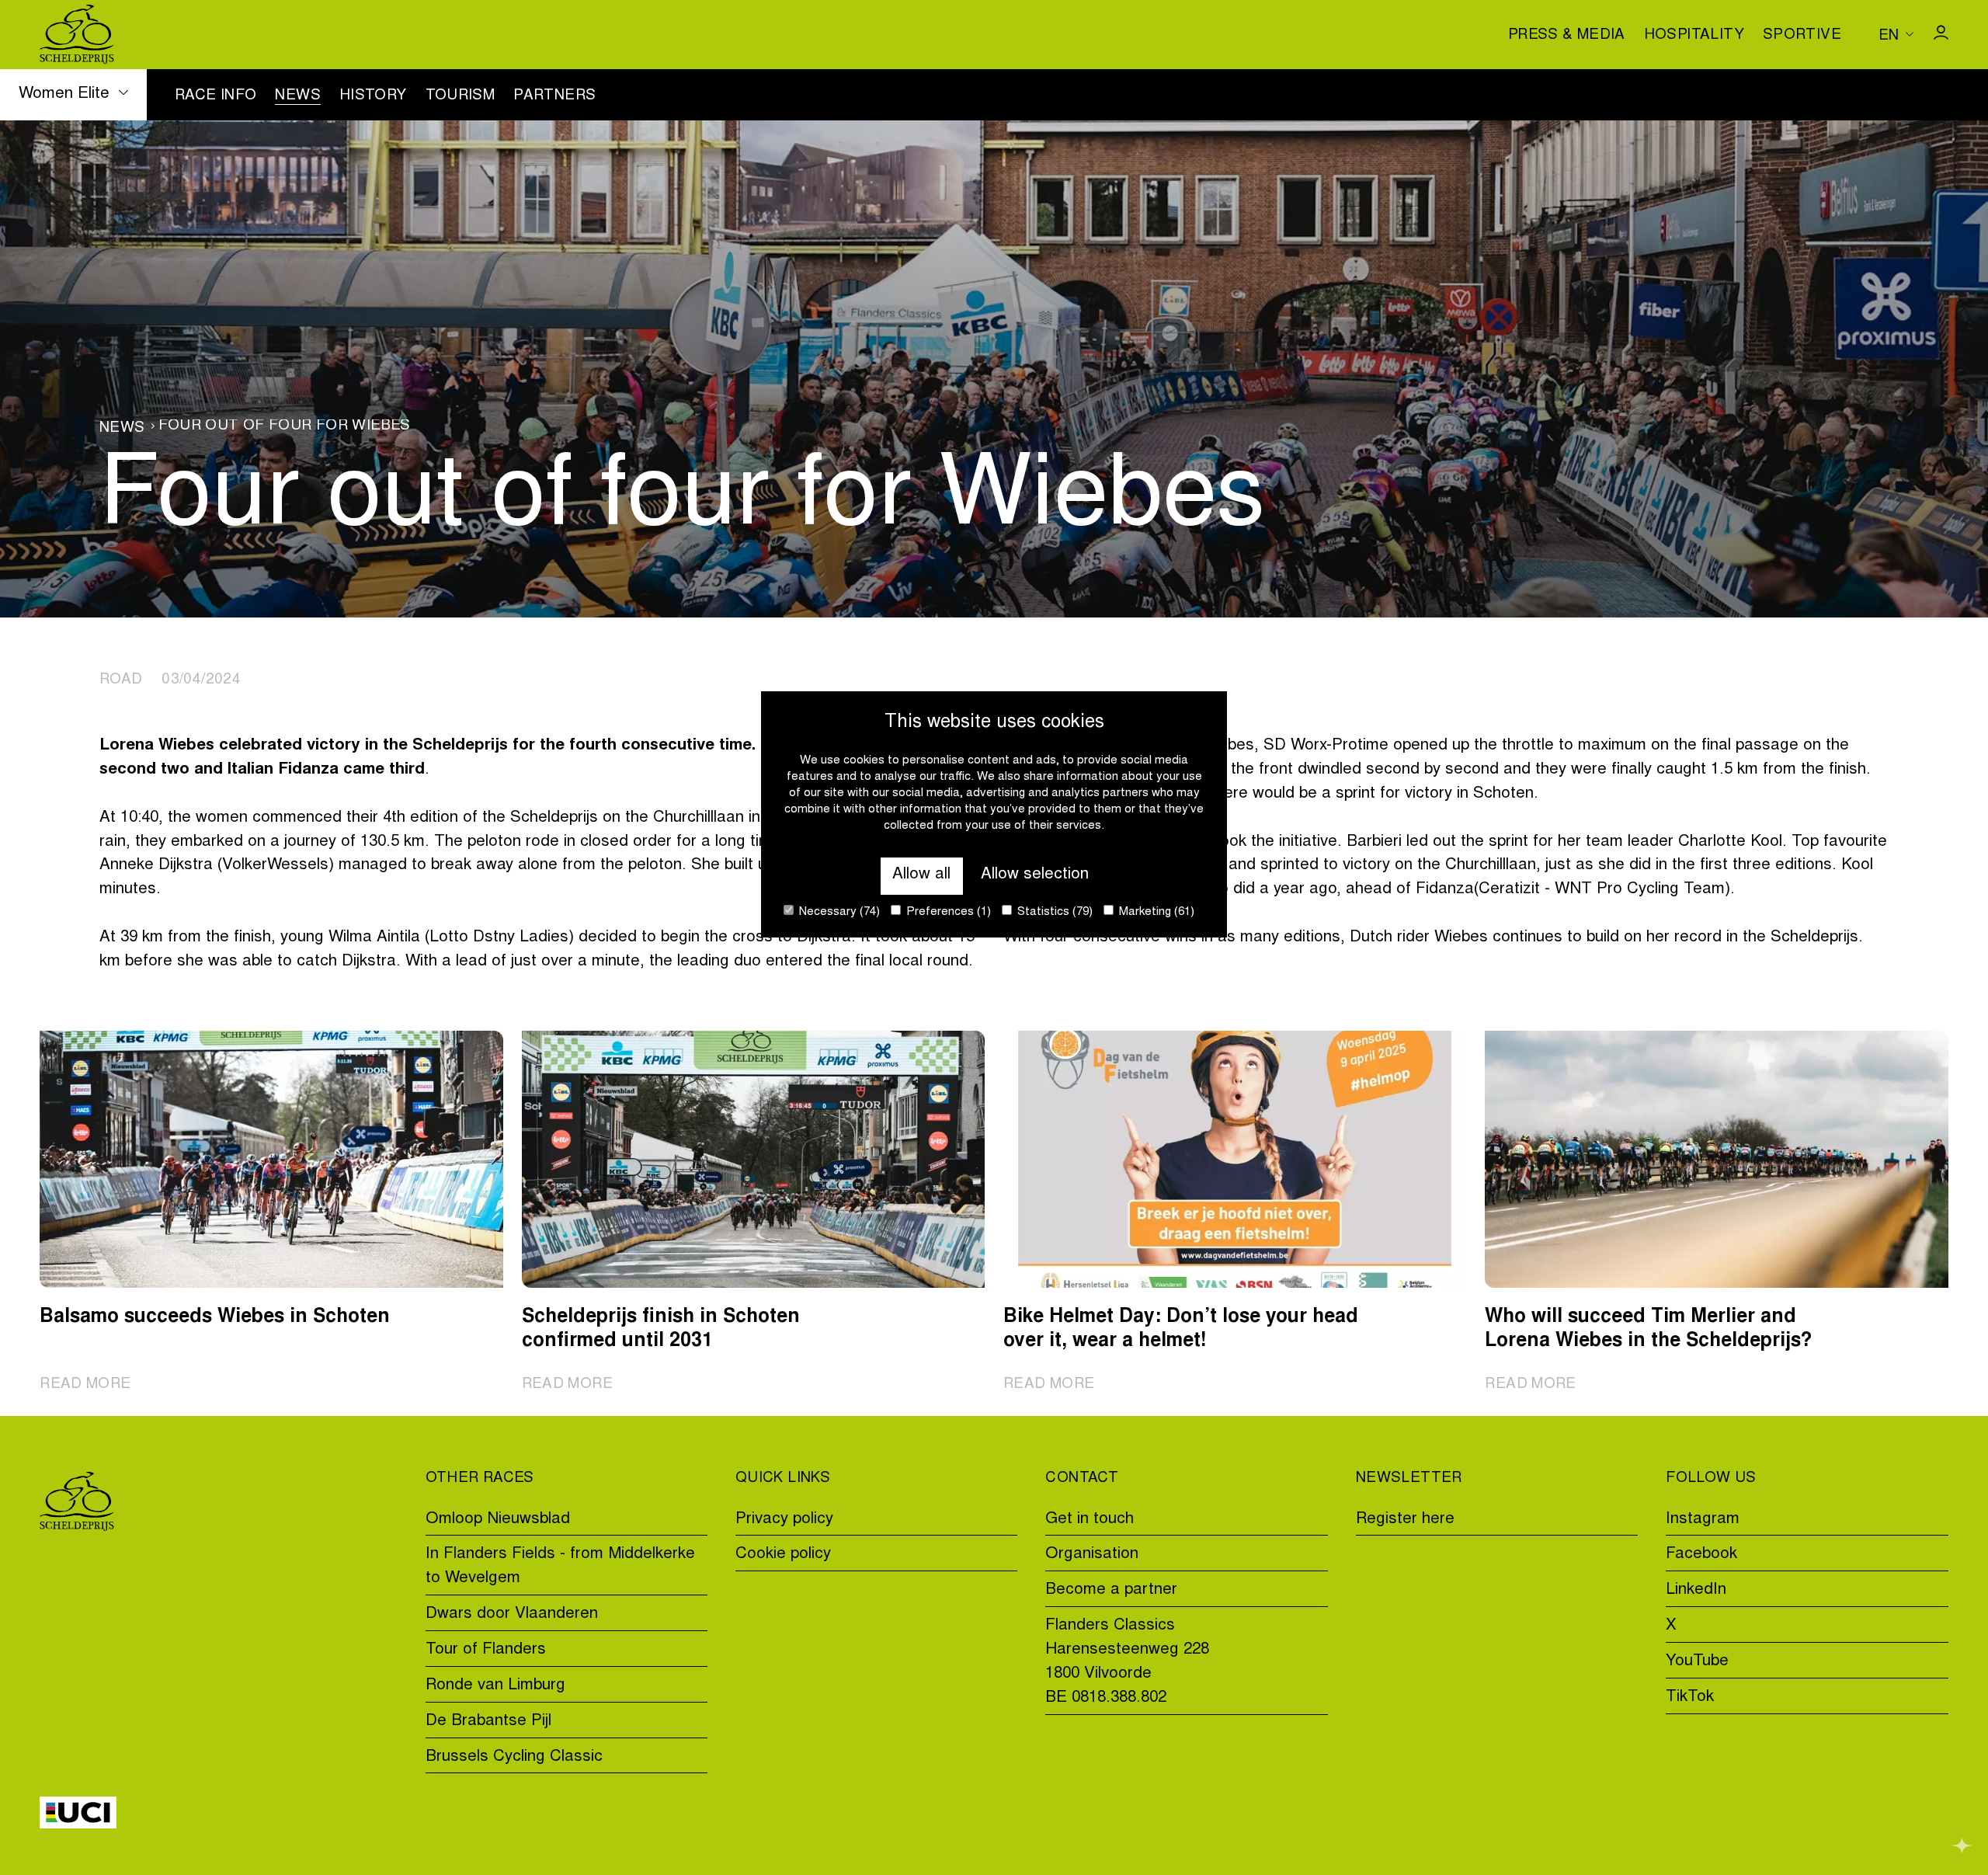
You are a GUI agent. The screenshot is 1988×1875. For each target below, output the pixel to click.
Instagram (1703, 1520)
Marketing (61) (1155, 912)
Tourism (461, 96)
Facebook (1701, 1555)
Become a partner (1111, 1590)
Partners (554, 96)
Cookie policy (783, 1555)
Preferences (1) (947, 912)
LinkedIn (1696, 1590)
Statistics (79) (1053, 912)
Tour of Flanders (486, 1650)
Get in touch (1090, 1520)
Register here (1405, 1520)
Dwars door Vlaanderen (512, 1614)
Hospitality (1694, 36)
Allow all (921, 875)
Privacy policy (784, 1520)
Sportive (1802, 36)
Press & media (1567, 36)
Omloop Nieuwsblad (498, 1520)
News (298, 96)
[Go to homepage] (77, 35)
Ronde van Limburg (495, 1686)
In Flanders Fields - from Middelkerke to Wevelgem (560, 1567)
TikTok (1690, 1698)
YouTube (1697, 1662)
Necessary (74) (838, 912)
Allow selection (1035, 875)
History (373, 96)
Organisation (1092, 1555)
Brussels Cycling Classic (514, 1757)
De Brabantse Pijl (488, 1722)
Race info (215, 96)
